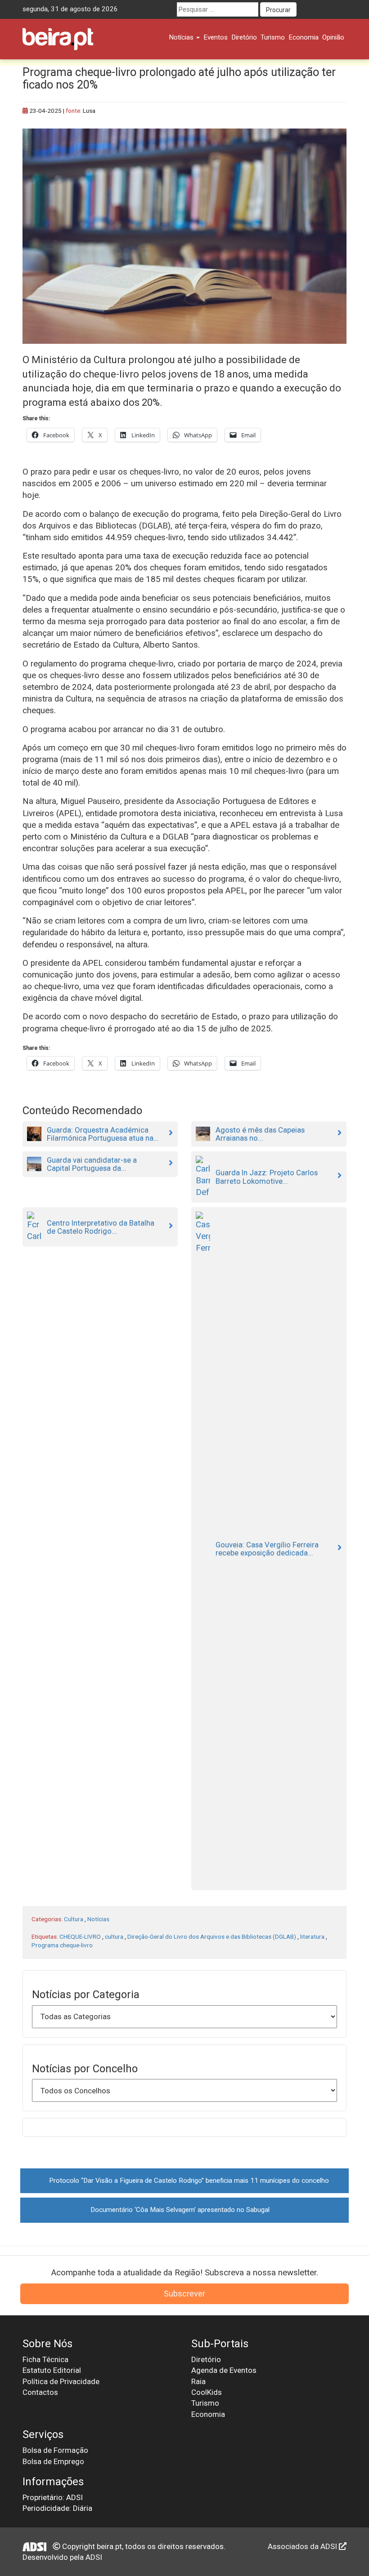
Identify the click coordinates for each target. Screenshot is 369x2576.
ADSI (94, 2557)
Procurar (278, 10)
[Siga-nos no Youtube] (323, 9)
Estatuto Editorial (52, 2370)
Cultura (74, 1919)
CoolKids (207, 2392)
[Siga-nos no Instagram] (339, 9)
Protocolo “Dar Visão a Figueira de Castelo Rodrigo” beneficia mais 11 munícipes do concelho (189, 2181)
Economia (304, 37)
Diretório (244, 37)
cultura (114, 1936)
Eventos (216, 37)
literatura (312, 1936)
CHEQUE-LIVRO (80, 1936)
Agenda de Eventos (224, 2370)
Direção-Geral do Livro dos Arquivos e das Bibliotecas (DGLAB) (212, 1936)
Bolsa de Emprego (53, 2461)
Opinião (333, 37)
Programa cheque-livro (62, 1945)
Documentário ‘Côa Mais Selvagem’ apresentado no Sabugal (180, 2210)
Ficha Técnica (45, 2359)
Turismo (273, 37)
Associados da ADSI (303, 2546)
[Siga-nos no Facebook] (306, 9)
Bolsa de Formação (55, 2450)
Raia (198, 2381)
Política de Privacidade (61, 2381)
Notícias (182, 37)
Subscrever (184, 2294)
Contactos (40, 2392)
